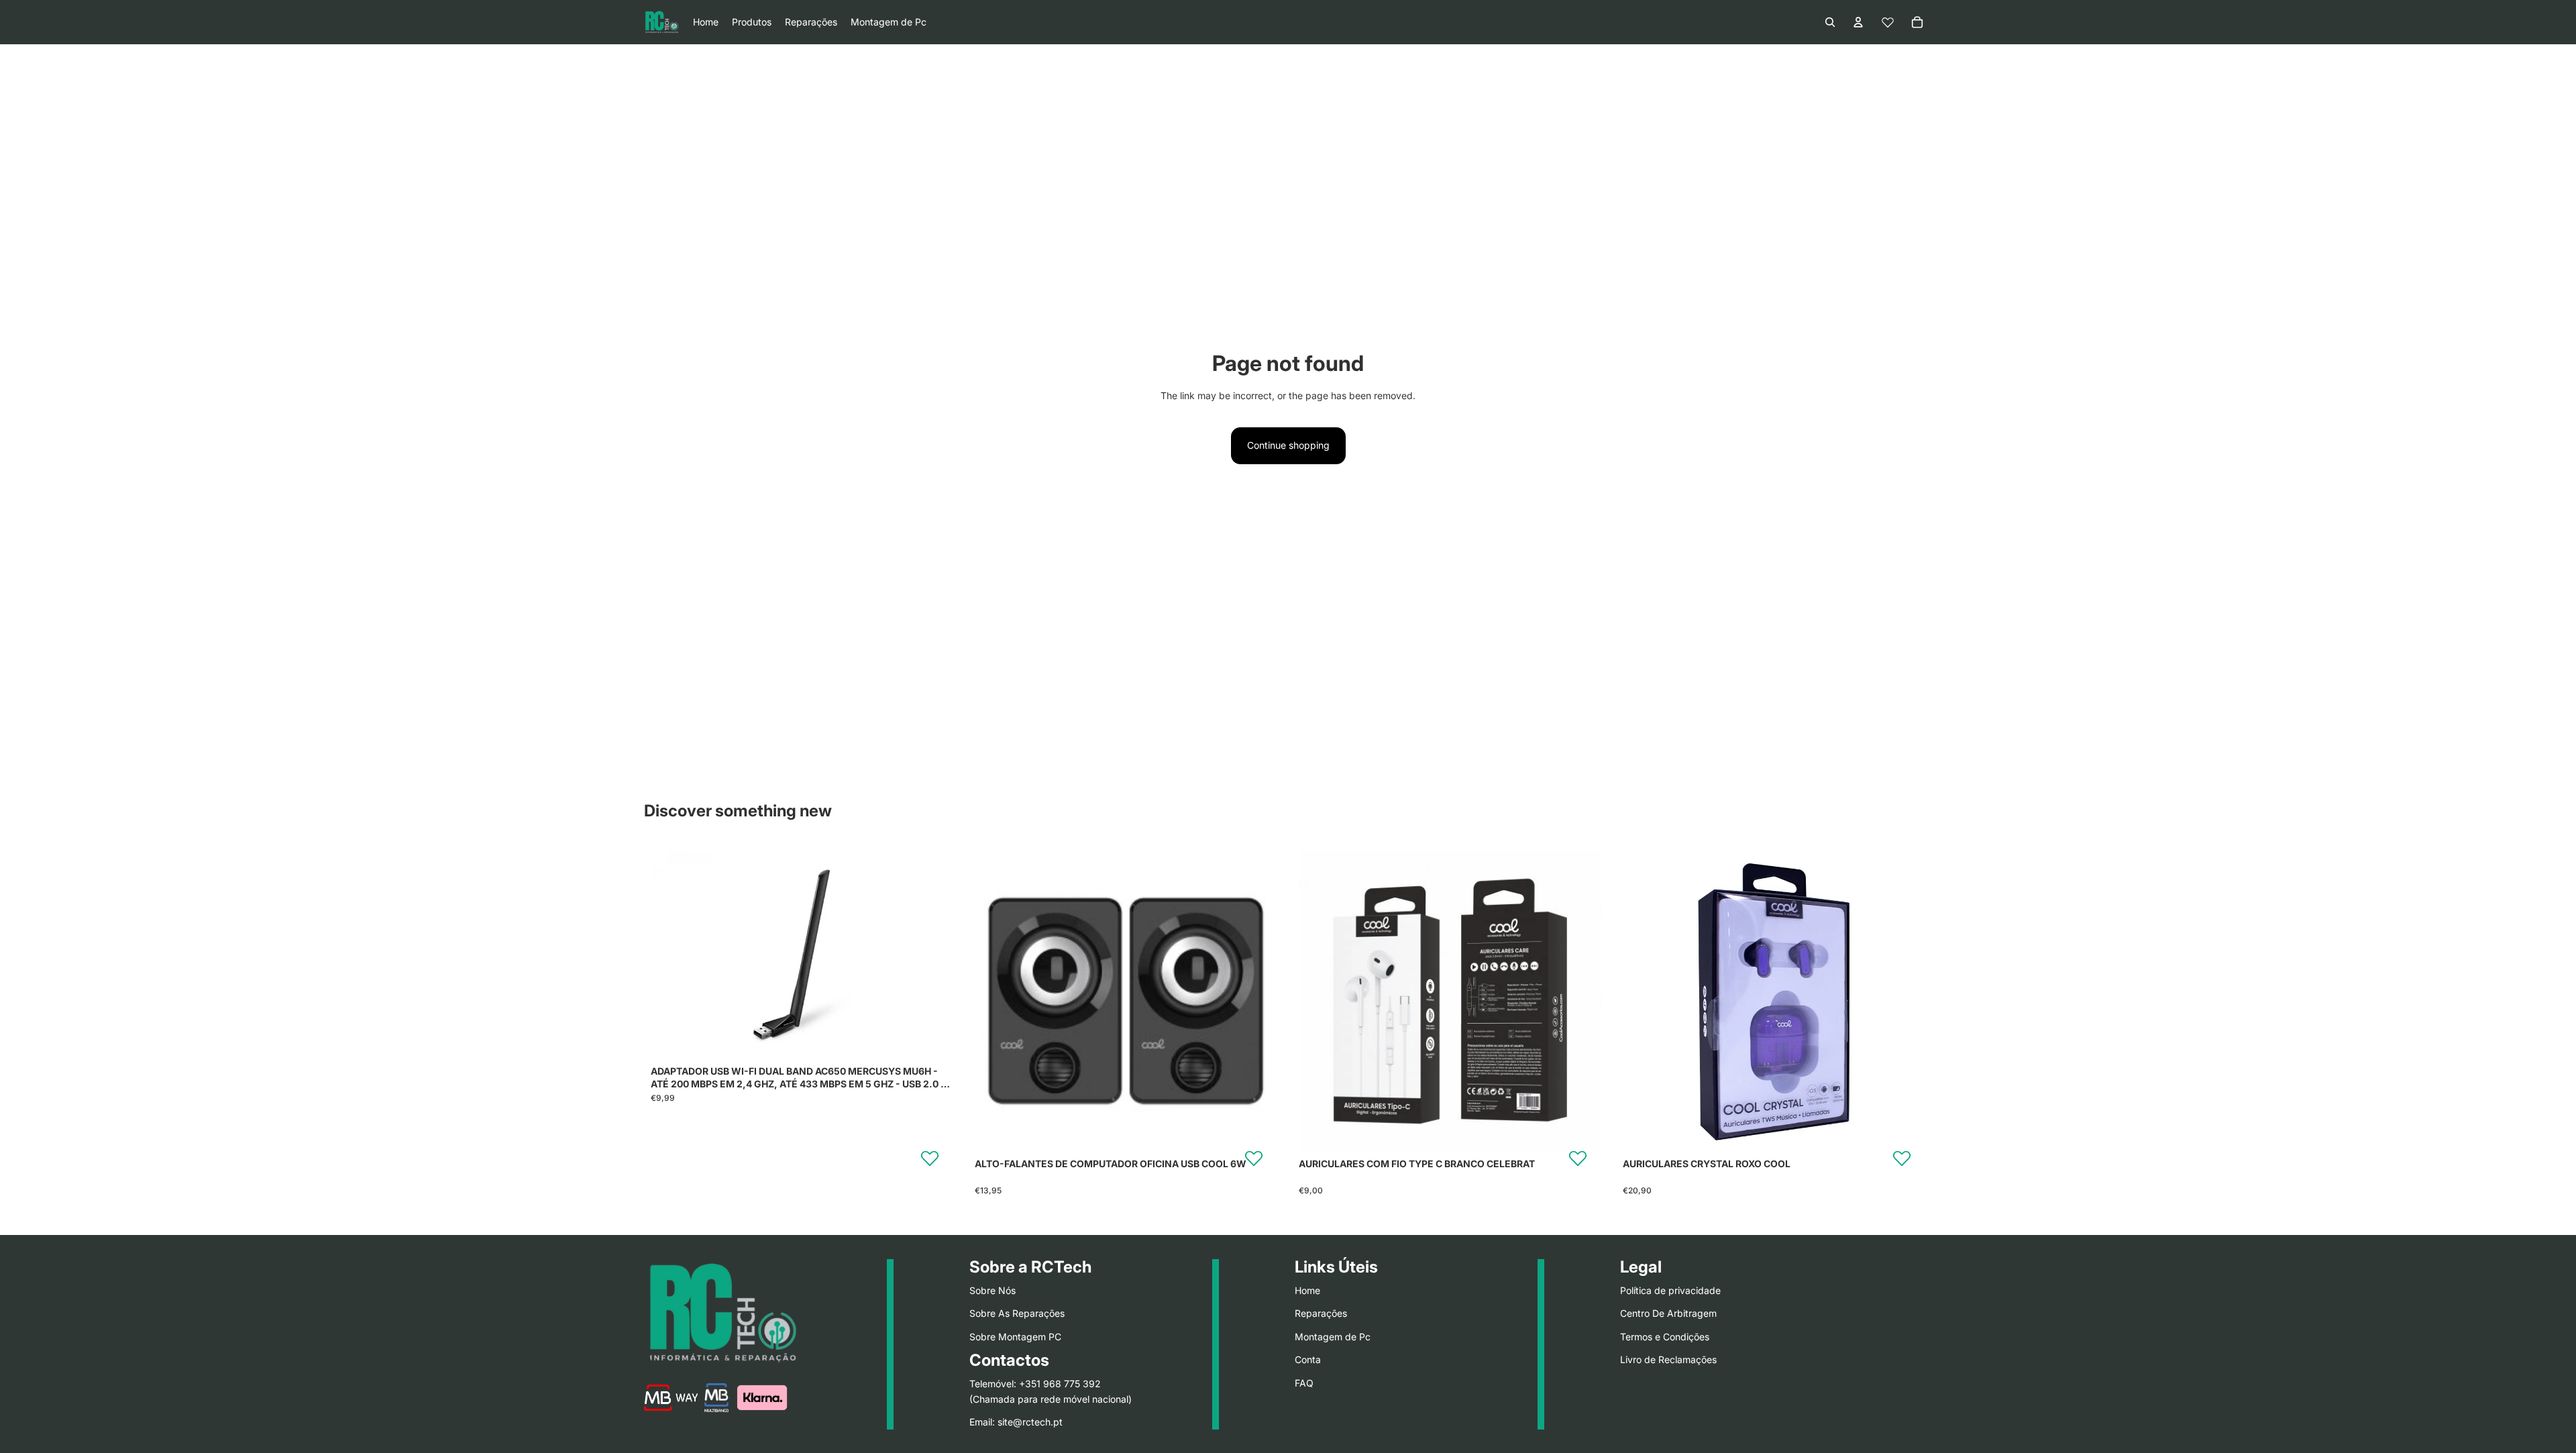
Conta (1308, 1359)
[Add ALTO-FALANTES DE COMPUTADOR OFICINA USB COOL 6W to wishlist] (1254, 1158)
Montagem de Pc (1333, 1336)
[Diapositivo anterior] (671, 955)
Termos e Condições (1665, 1336)
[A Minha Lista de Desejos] (1888, 22)
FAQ (1304, 1382)
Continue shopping (1288, 445)
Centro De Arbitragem (1668, 1313)
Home (1307, 1290)
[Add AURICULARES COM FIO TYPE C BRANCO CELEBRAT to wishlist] (1578, 1158)
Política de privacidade (1670, 1290)
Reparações (1321, 1313)
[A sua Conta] (1858, 22)
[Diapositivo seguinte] (933, 955)
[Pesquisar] (1830, 22)
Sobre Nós (992, 1290)
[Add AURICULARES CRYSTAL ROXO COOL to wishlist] (1902, 1158)
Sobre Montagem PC (1015, 1336)
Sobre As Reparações (1017, 1313)
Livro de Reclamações (1668, 1359)
